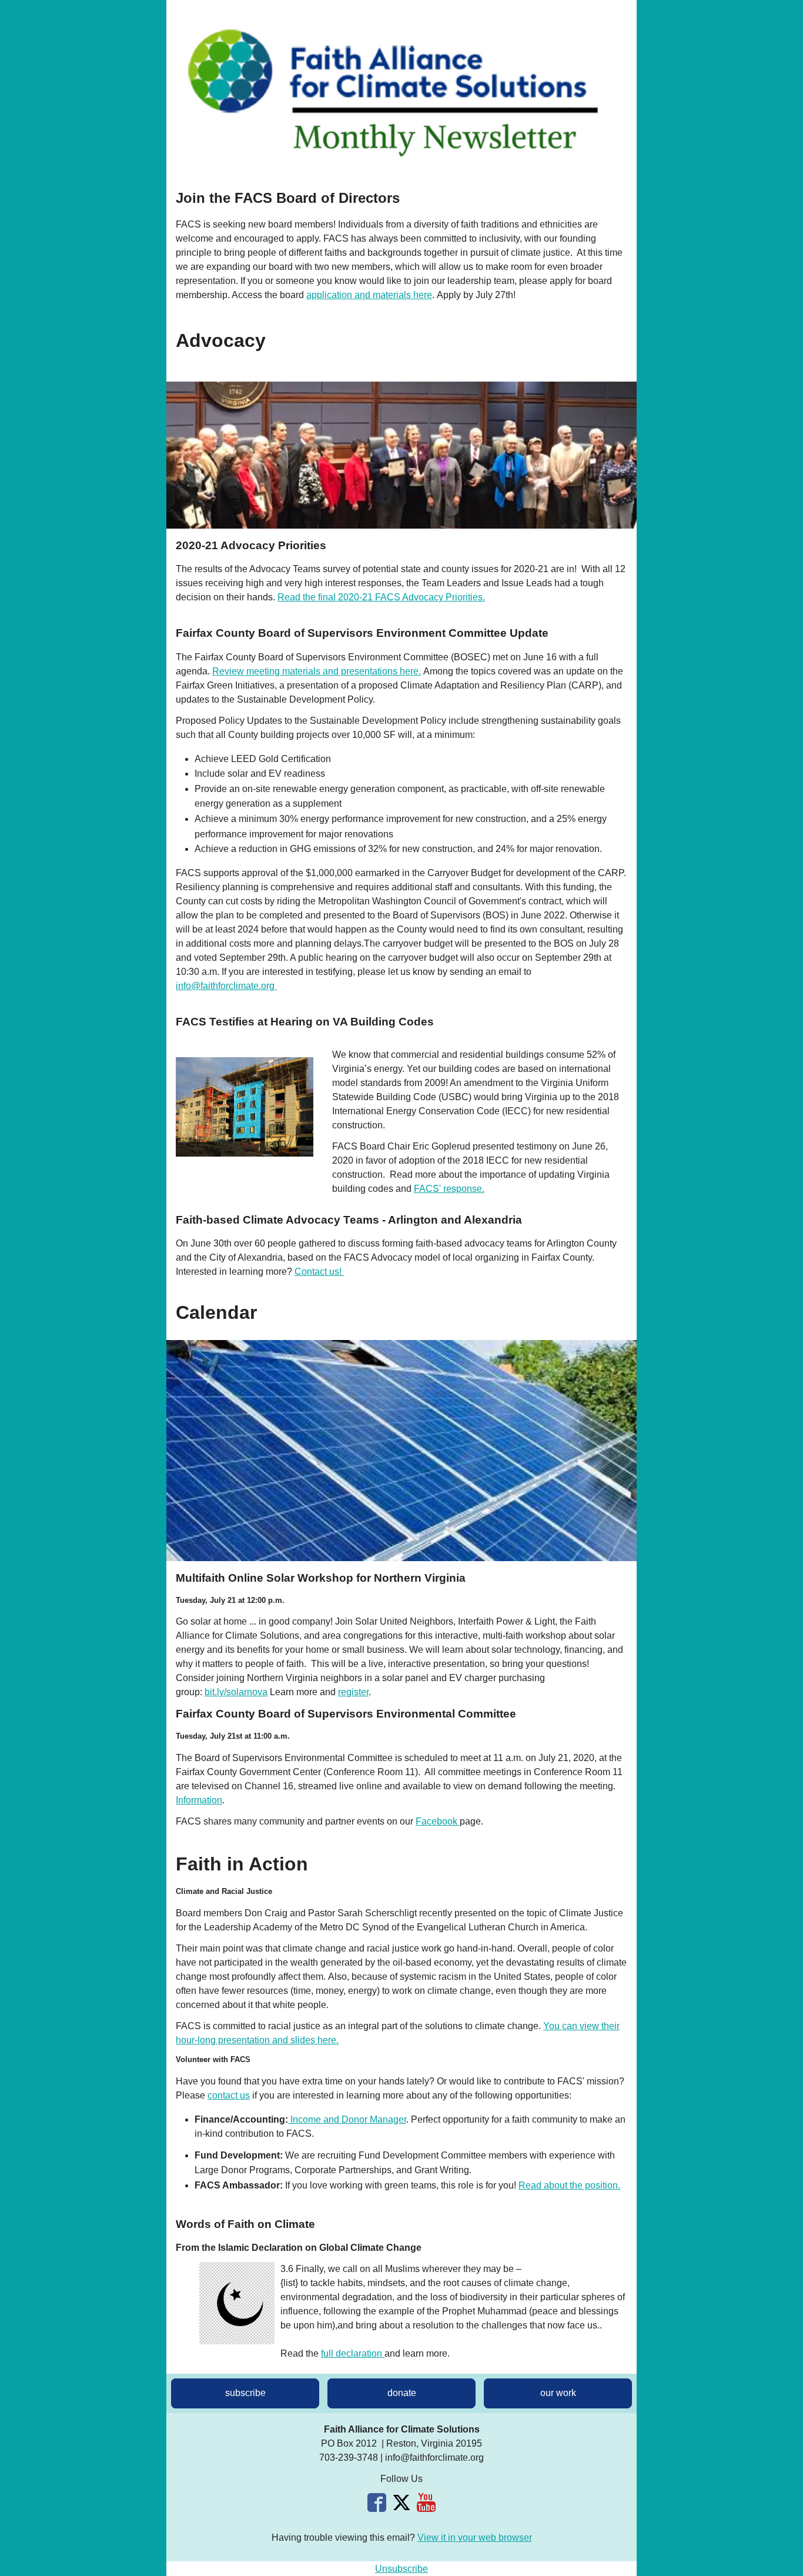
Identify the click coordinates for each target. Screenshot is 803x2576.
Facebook (438, 1821)
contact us (229, 2095)
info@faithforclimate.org (225, 986)
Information (199, 1800)
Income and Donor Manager (347, 2119)
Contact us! (319, 1272)
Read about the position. (569, 2185)
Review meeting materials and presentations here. (317, 671)
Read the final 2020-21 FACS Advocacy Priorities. (381, 597)
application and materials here (369, 295)
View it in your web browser (475, 2537)
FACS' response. (449, 1189)
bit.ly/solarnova (236, 1692)
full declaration (353, 2353)
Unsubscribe (401, 2569)
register (353, 1692)
